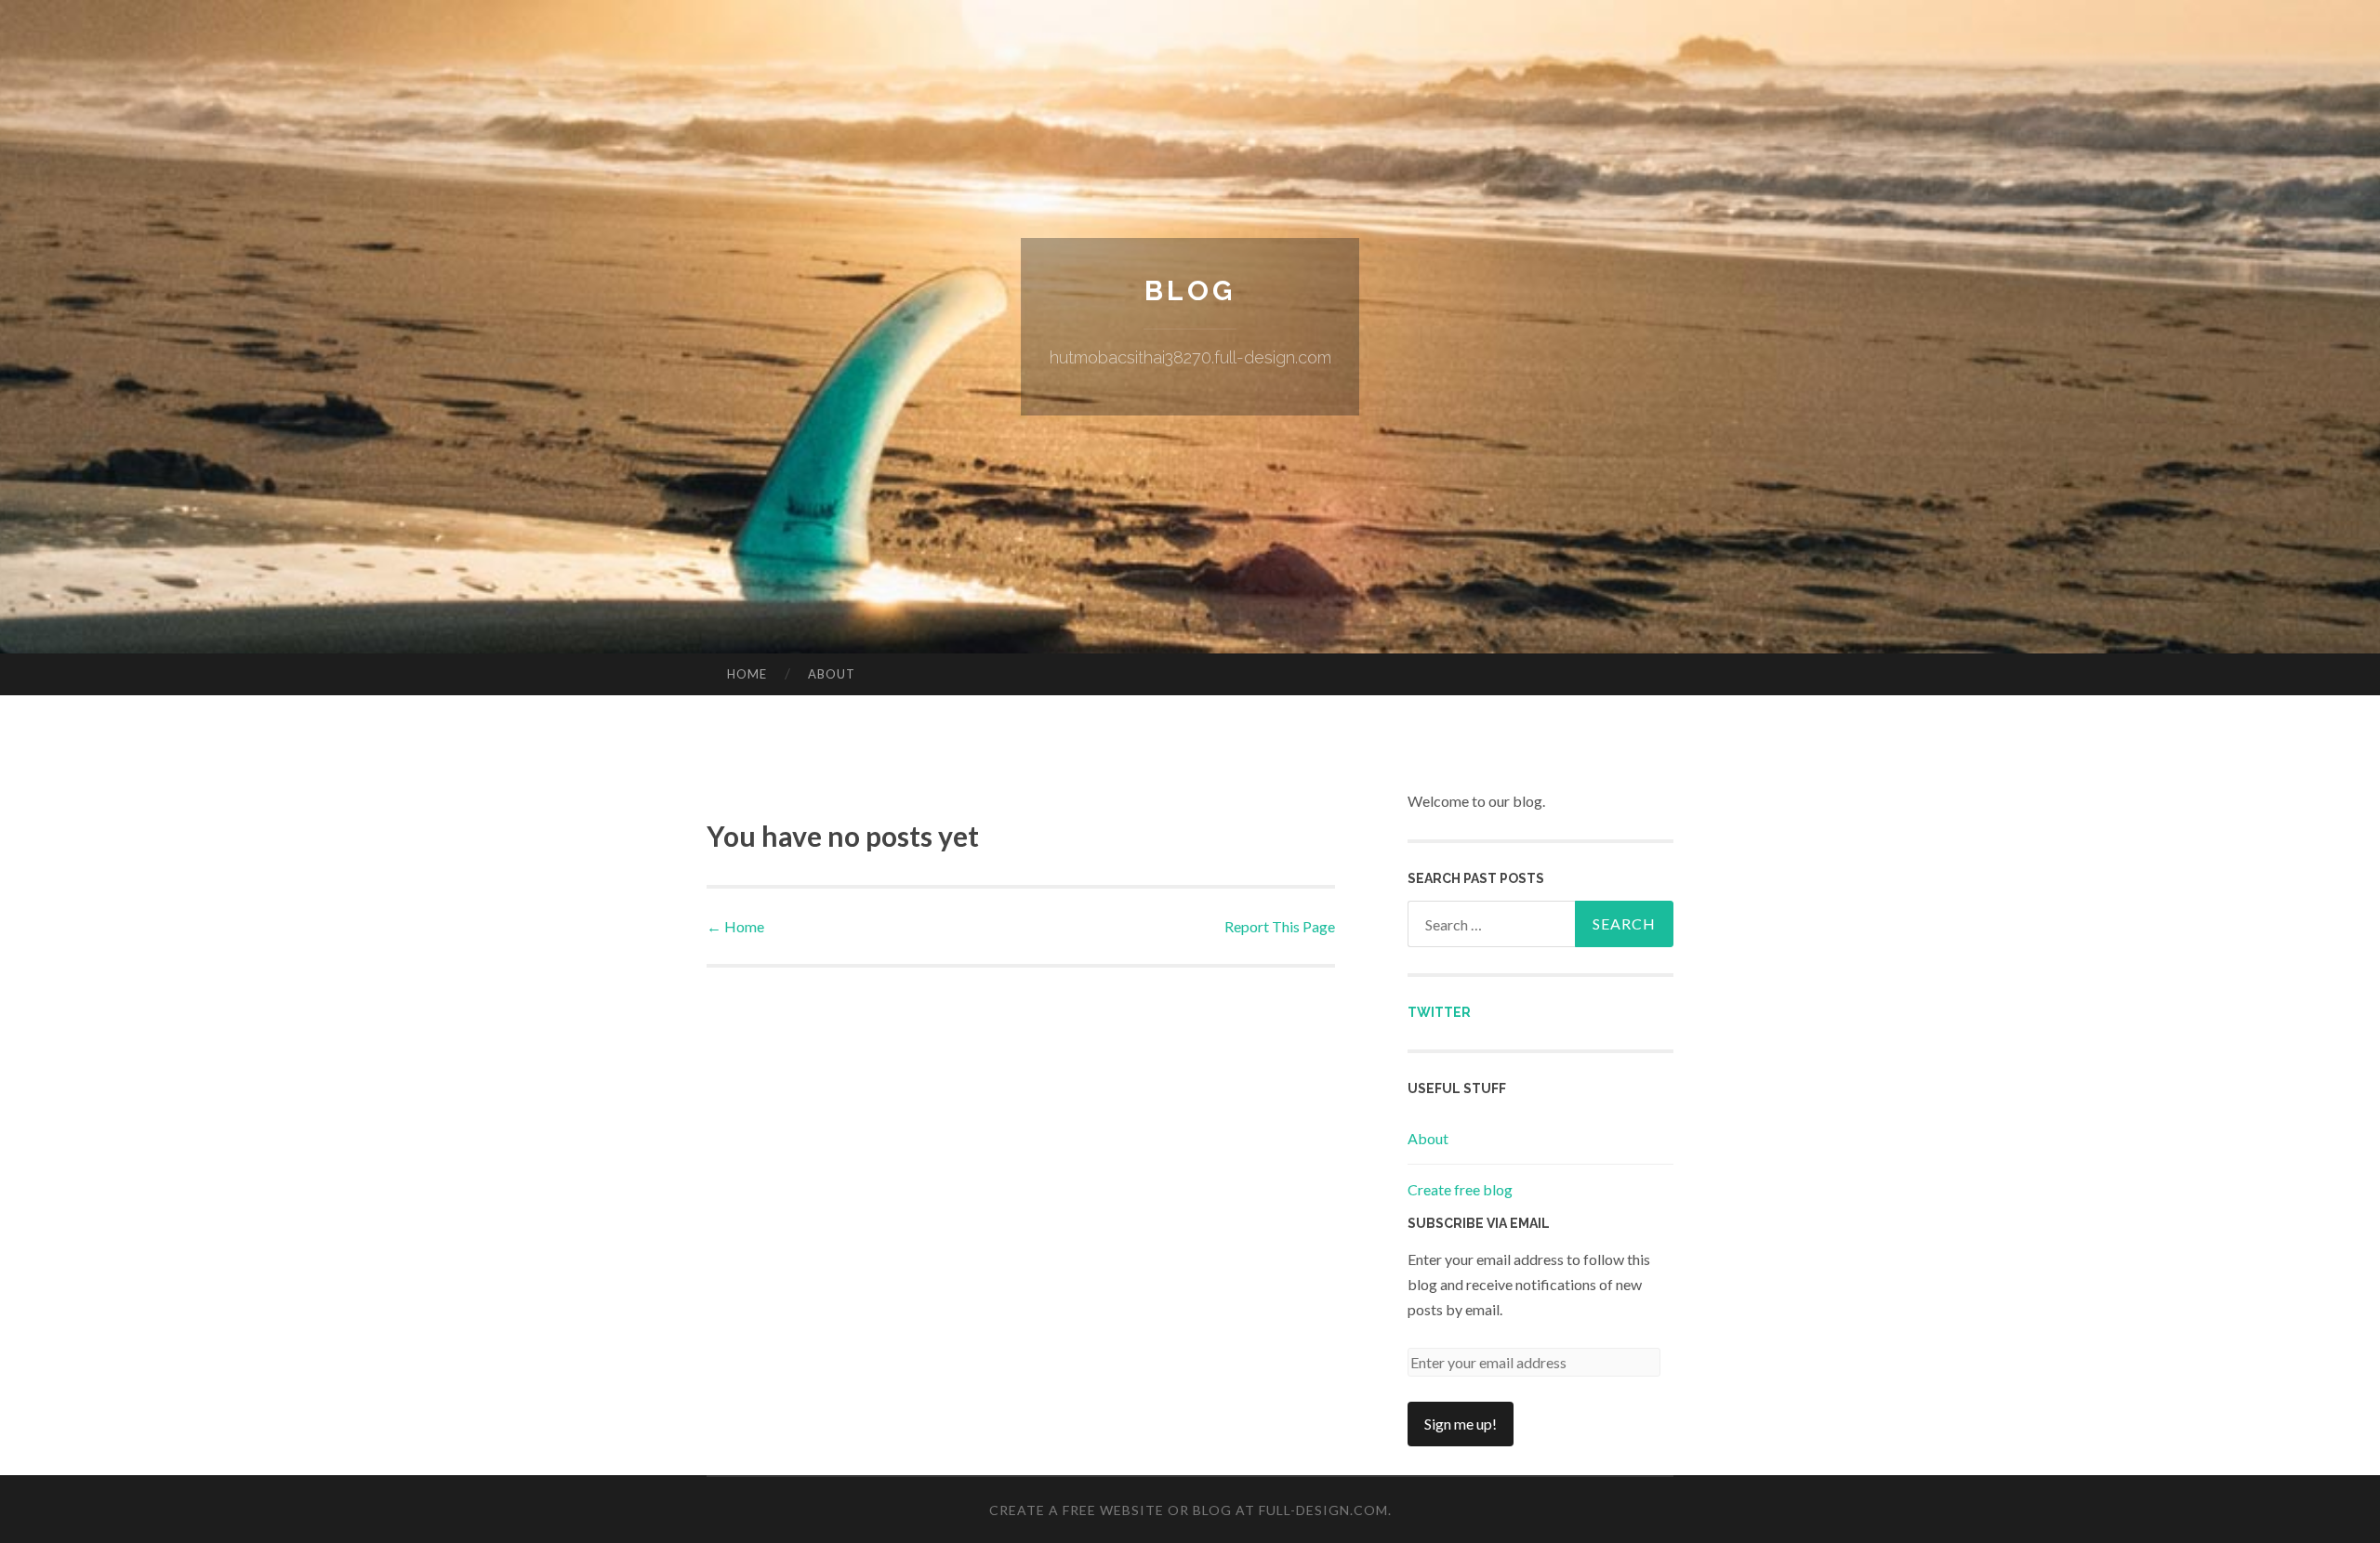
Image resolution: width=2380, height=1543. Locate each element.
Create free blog (1460, 1189)
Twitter (1439, 1012)
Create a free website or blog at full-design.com (1189, 1510)
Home (747, 674)
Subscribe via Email (1479, 1223)
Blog (1190, 290)
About (832, 674)
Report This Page (1280, 926)
